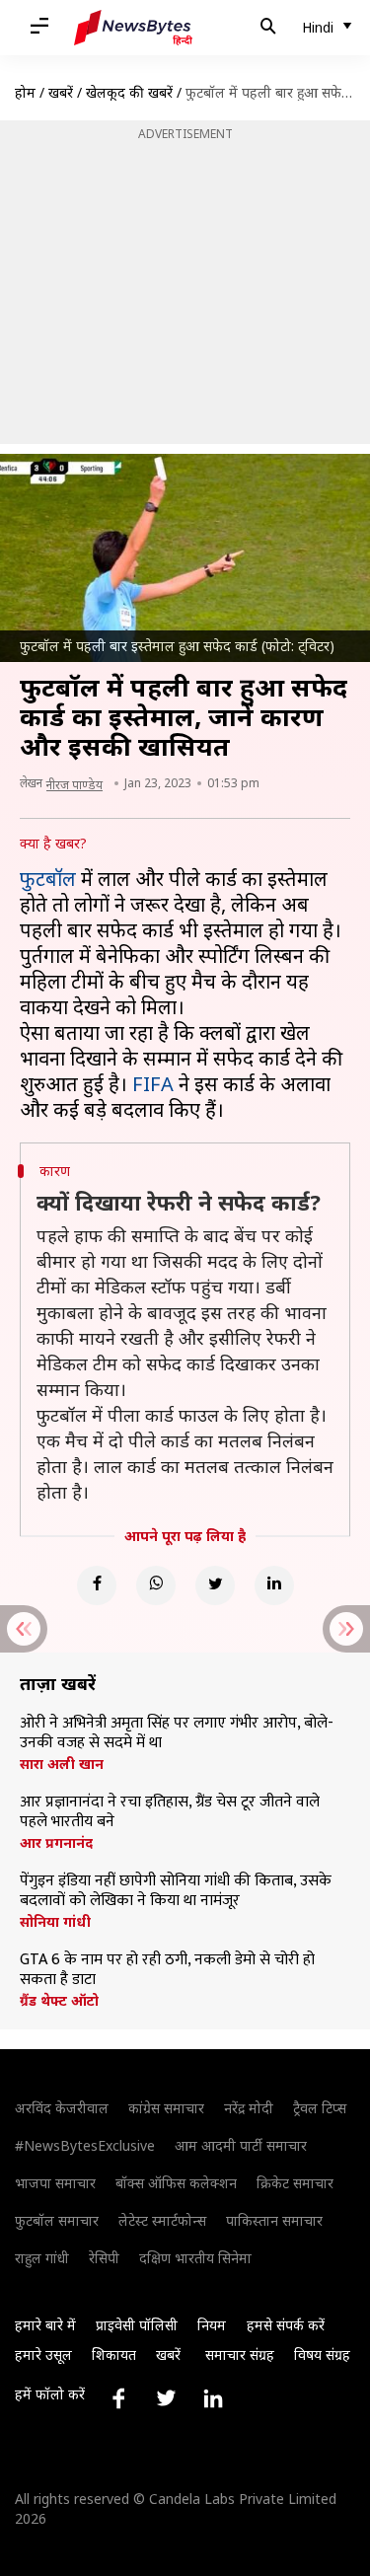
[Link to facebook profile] (118, 2398)
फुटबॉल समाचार (57, 2220)
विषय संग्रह (322, 2355)
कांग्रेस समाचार (166, 2108)
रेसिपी (104, 2258)
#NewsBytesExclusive (85, 2145)
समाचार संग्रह (240, 2355)
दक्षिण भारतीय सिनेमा (195, 2258)
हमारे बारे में (45, 2325)
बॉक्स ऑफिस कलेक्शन (176, 2183)
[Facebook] (97, 1585)
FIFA (153, 1084)
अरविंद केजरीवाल (62, 2108)
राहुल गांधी (42, 2258)
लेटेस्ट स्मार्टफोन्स (162, 2220)
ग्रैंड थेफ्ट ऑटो (59, 2001)
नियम (212, 2325)
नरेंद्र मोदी (249, 2108)
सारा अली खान (62, 1764)
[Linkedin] (274, 1585)
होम (25, 92)
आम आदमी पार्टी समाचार (241, 2145)
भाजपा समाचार (55, 2183)
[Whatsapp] (156, 1585)
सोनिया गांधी (55, 1922)
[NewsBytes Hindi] (133, 28)
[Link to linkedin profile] (213, 2398)
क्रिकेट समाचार (295, 2183)
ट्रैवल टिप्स (320, 2108)
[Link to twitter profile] (166, 2398)
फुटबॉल (48, 879)
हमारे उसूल (43, 2355)
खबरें (61, 92)
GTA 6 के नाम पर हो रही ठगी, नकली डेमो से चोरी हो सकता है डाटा (167, 1970)
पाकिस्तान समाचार (274, 2220)
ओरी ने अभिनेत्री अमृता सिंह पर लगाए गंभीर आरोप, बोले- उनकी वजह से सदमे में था (177, 1733)
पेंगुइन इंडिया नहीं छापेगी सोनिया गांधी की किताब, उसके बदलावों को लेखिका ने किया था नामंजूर (176, 1891)
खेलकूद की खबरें (129, 92)
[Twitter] (215, 1585)
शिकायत (114, 2355)
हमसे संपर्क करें (286, 2325)
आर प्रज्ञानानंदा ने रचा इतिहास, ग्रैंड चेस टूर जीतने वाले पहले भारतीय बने (170, 1812)
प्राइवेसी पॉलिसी (137, 2325)
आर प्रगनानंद (56, 1843)
